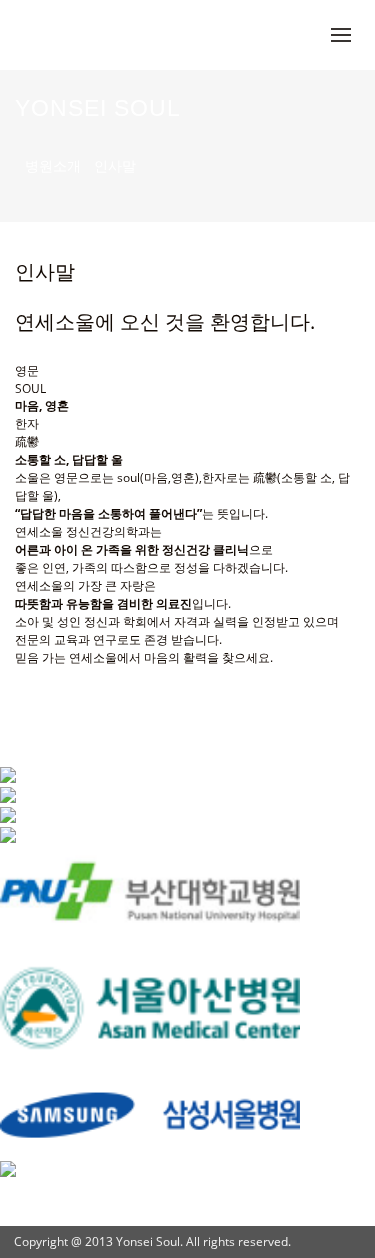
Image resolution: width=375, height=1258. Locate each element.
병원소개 (53, 165)
